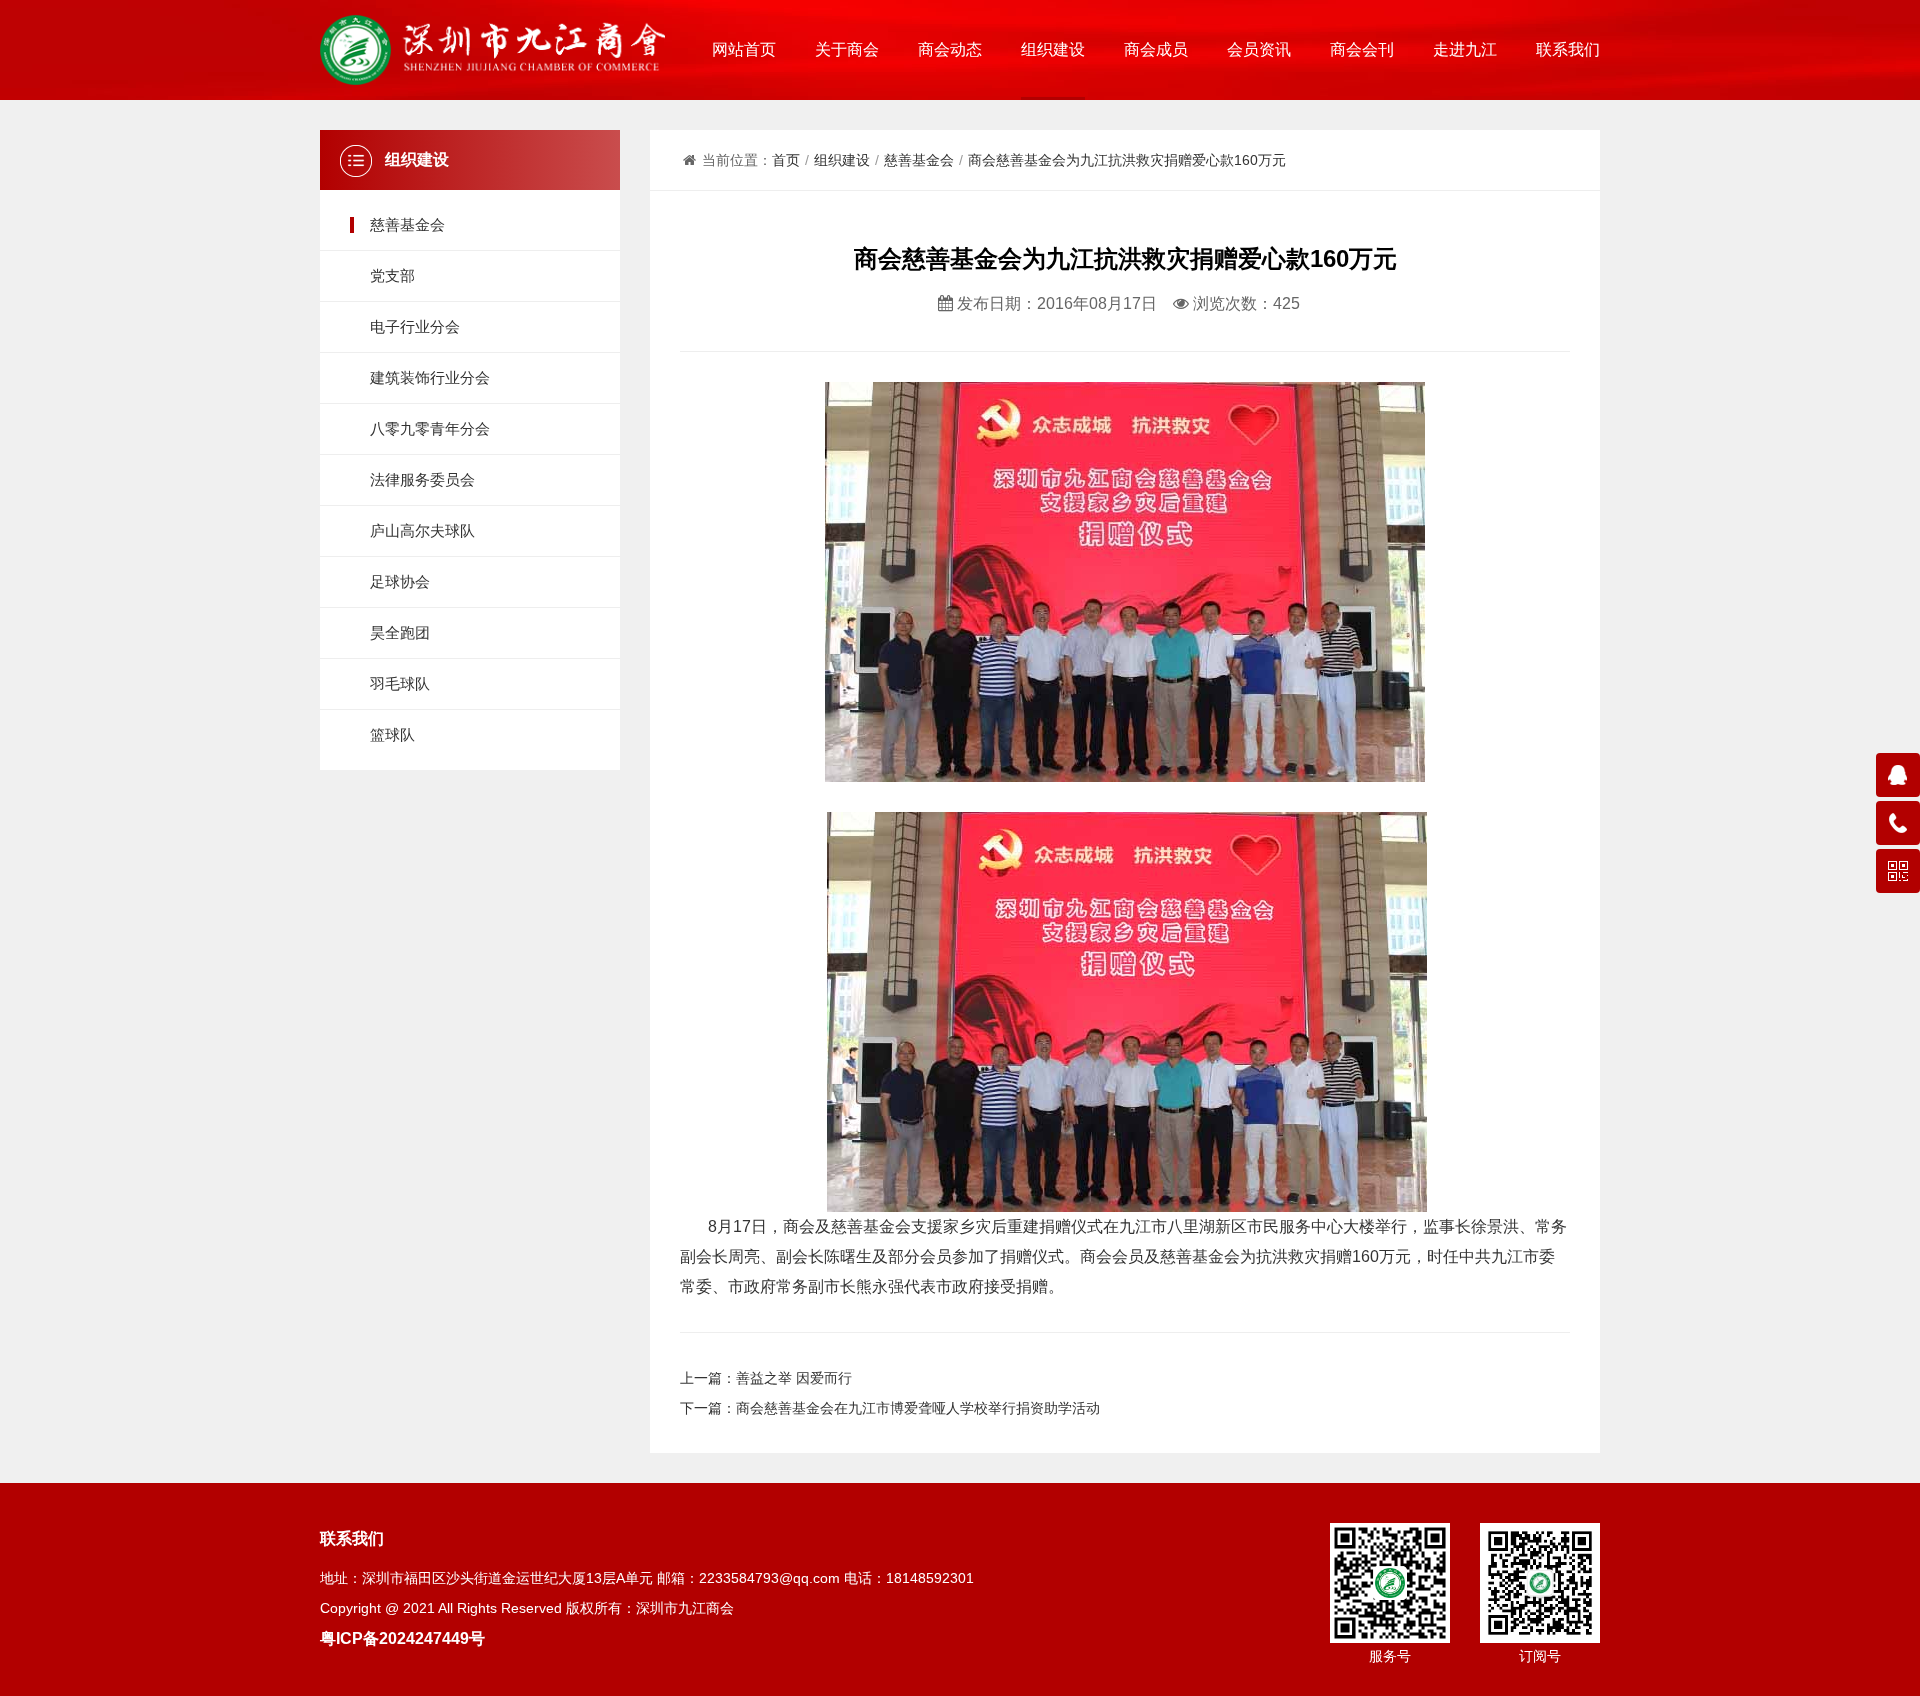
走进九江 (1465, 49)
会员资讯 (1259, 49)
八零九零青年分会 (430, 428)
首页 (786, 160)
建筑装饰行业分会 (430, 377)
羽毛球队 (400, 683)
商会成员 (1156, 49)
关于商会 (847, 49)
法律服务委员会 (422, 479)
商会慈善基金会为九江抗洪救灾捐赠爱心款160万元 (1127, 160)
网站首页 (744, 49)
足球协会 (400, 581)
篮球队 (392, 734)
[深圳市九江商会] (492, 50)
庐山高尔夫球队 (422, 530)
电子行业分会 (415, 326)
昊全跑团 (400, 632)
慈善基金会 (407, 224)
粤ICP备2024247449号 (402, 1638)
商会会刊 (1362, 49)
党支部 (392, 275)
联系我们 (1568, 49)
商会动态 (950, 49)
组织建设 (1053, 49)
